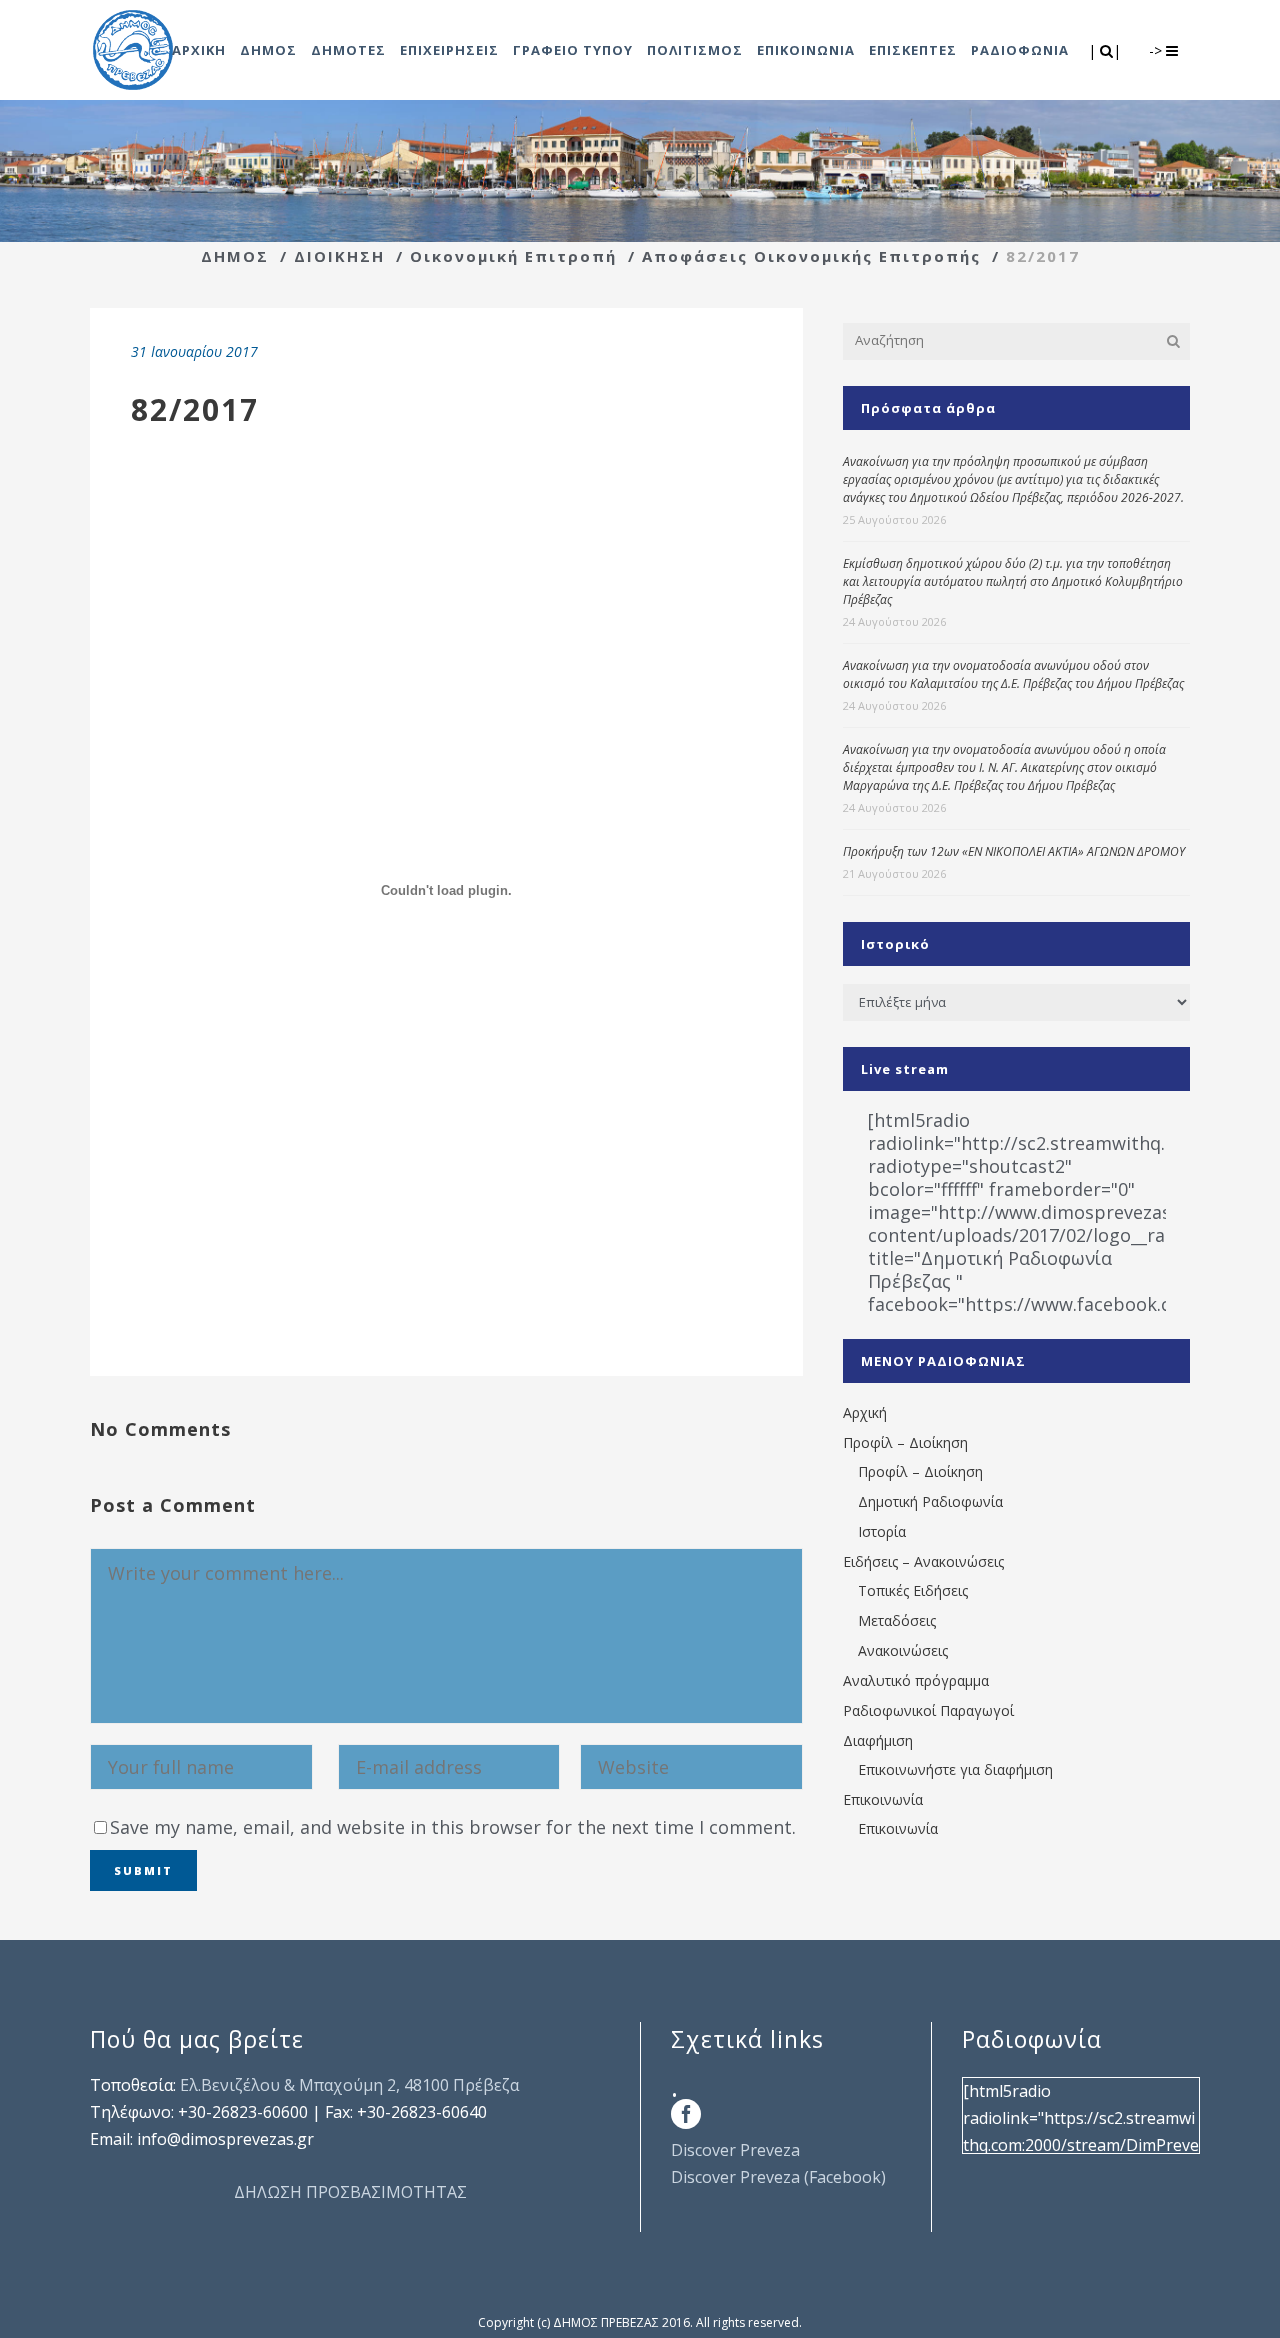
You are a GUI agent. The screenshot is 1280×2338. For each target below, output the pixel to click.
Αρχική (865, 1412)
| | (1106, 50)
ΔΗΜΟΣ (235, 256)
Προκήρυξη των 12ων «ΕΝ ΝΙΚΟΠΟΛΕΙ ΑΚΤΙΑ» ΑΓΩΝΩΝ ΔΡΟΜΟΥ (1014, 851)
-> (1157, 50)
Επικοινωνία (883, 1799)
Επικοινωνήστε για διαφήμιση (955, 1769)
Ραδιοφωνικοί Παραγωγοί (928, 1710)
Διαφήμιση (878, 1740)
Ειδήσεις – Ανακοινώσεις (923, 1561)
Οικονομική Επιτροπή (513, 256)
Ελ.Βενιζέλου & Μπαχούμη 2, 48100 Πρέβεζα (349, 2085)
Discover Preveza (735, 2150)
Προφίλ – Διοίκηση (905, 1442)
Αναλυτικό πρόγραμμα (916, 1680)
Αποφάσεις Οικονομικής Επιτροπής (811, 256)
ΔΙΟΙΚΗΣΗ (339, 256)
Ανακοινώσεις (903, 1650)
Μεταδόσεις (897, 1620)
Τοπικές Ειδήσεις (913, 1590)
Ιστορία (882, 1531)
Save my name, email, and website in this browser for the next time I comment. (453, 1827)
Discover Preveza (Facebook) (778, 2177)
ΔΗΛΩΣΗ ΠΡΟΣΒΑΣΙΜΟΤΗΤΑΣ (350, 2192)
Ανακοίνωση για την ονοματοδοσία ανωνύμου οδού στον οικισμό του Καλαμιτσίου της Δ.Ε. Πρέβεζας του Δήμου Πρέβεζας (1013, 674)
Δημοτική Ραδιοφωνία (930, 1501)
